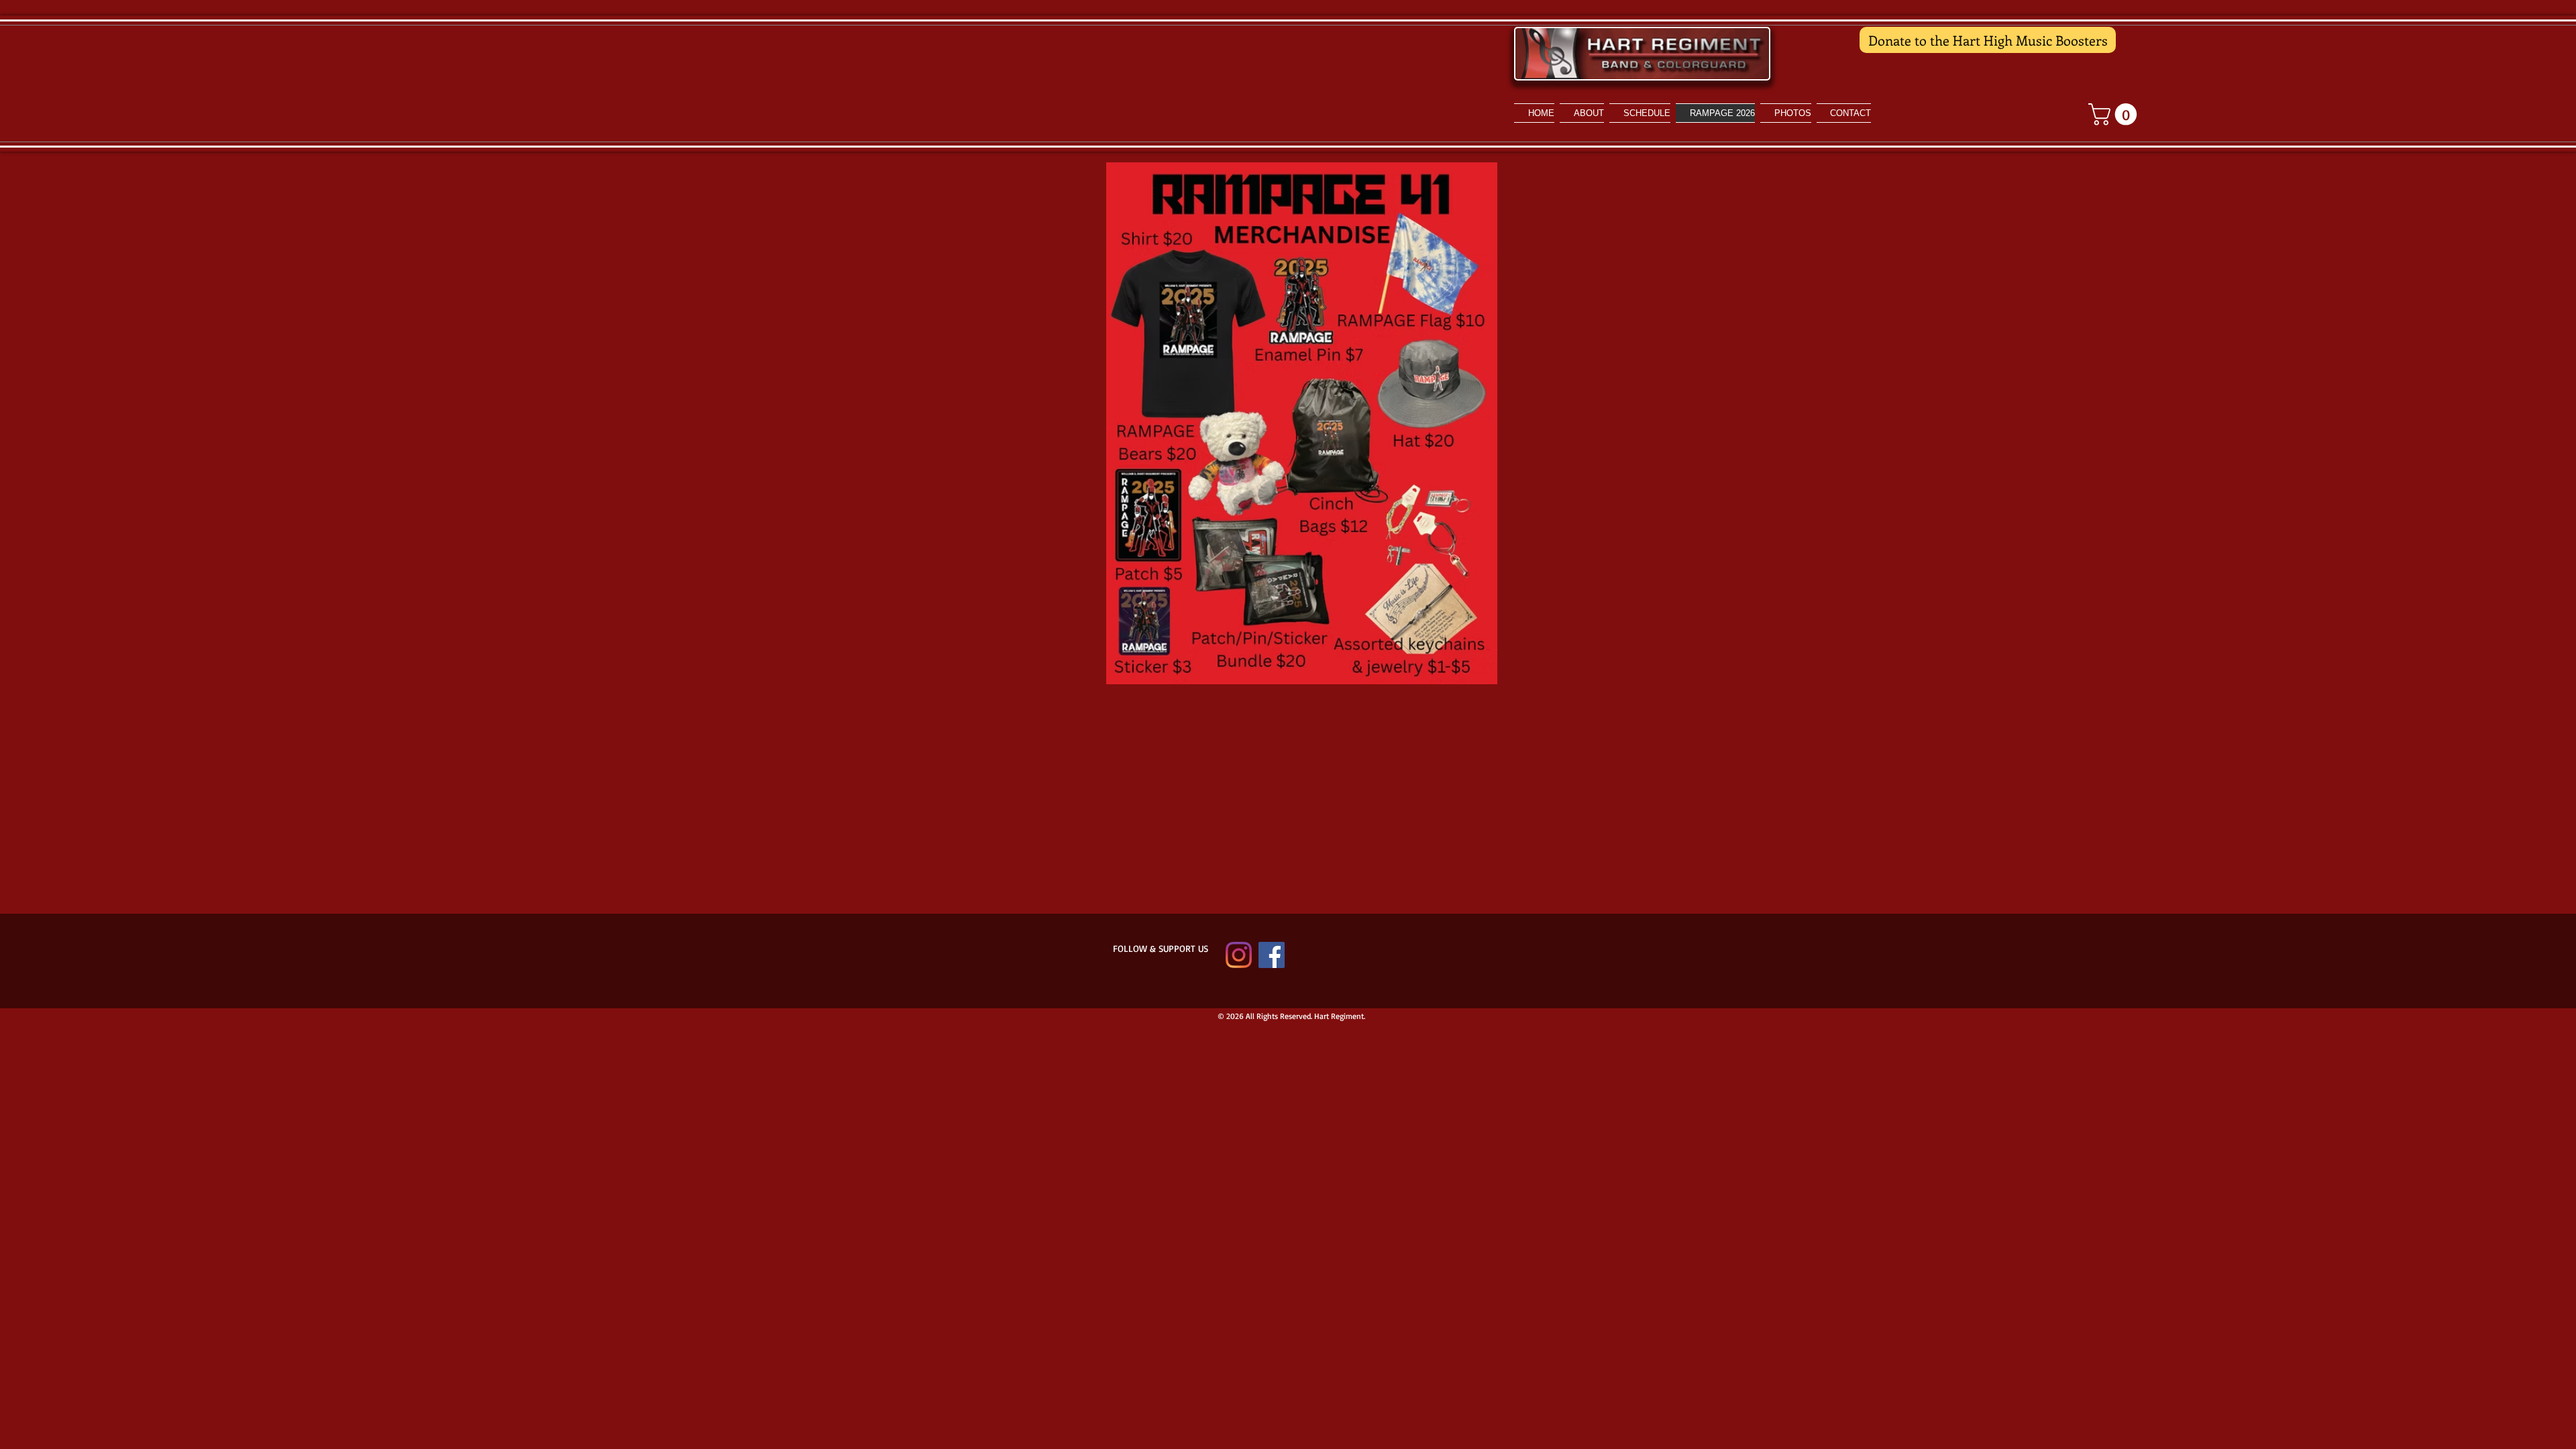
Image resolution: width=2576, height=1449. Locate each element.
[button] (1786, 113)
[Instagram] (1239, 955)
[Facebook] (1272, 955)
